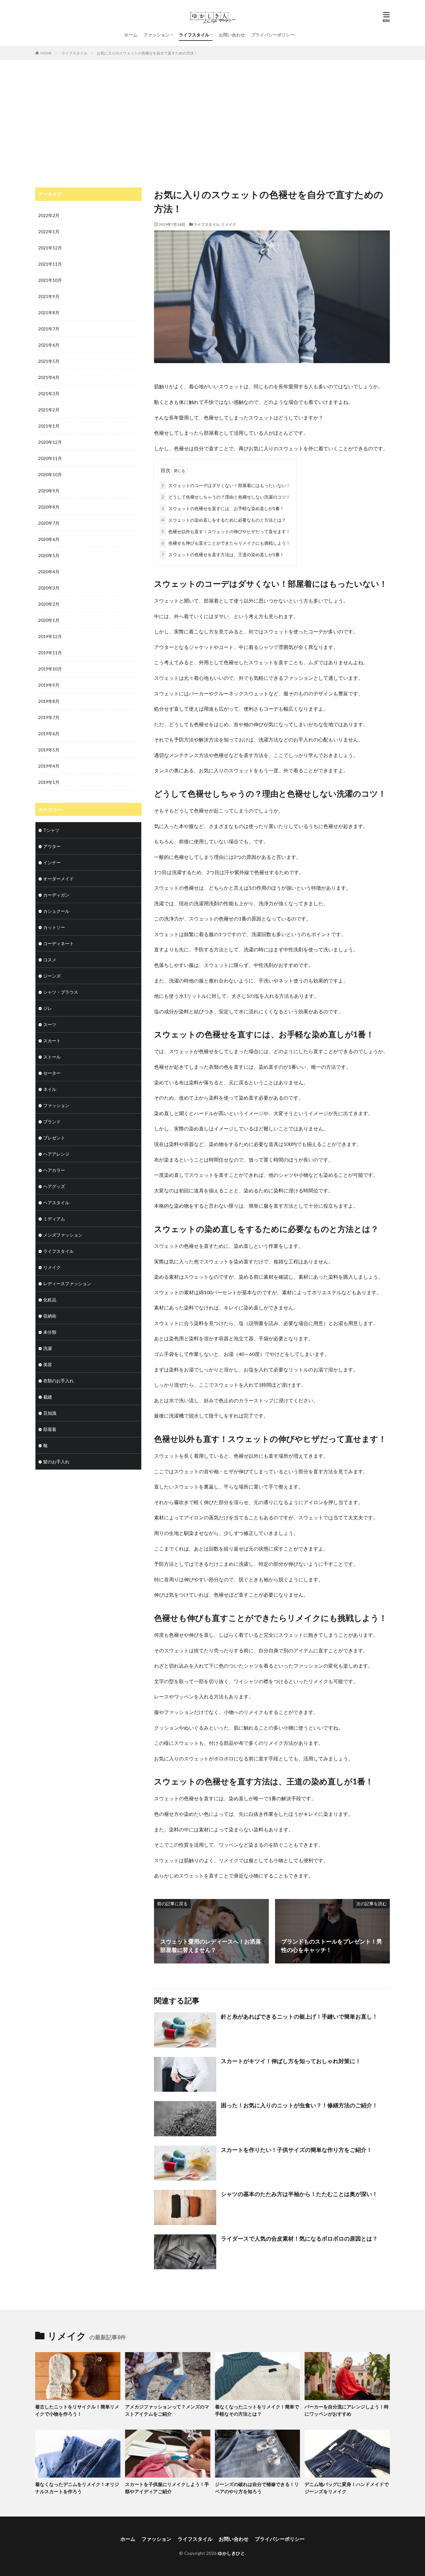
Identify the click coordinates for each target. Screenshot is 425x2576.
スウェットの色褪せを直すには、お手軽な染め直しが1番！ (223, 508)
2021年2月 (49, 410)
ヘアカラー (54, 1170)
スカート (52, 1041)
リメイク (229, 224)
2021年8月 (49, 313)
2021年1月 (49, 426)
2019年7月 (49, 717)
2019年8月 (49, 701)
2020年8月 (49, 507)
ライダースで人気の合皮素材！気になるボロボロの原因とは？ (299, 2238)
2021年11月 (50, 264)
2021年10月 (50, 280)
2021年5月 (49, 361)
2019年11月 (50, 653)
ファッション (156, 35)
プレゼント (54, 1138)
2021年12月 (50, 248)
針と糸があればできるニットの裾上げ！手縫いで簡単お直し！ (299, 2016)
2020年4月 (49, 572)
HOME (46, 53)
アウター (52, 846)
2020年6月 (49, 539)
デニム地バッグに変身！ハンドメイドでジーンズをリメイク (347, 2488)
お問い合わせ (232, 35)
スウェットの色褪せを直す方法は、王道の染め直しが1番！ (223, 554)
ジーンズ (52, 976)
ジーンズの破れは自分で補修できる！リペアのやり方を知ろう (257, 2488)
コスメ (50, 960)
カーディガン (56, 895)
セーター (52, 1073)
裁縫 (48, 1397)
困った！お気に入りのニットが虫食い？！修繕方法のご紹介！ (299, 2105)
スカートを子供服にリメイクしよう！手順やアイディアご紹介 (167, 2488)
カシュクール (56, 911)
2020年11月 (50, 458)
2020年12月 (50, 442)
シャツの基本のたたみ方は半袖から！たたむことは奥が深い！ (299, 2194)
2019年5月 (49, 750)
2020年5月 (49, 555)
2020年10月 (50, 474)
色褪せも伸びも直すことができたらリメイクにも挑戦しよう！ (226, 543)
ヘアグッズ (54, 1186)
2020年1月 (49, 620)
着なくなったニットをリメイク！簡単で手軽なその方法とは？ (257, 2410)
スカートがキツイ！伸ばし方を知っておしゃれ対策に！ (291, 2061)
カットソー (54, 927)
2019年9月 (49, 685)
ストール (52, 1057)
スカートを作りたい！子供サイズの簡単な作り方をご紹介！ (297, 2150)
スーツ (50, 1024)
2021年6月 (49, 345)
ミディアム (54, 1219)
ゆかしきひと (231, 2553)
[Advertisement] (213, 122)
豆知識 (50, 1413)
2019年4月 (49, 766)
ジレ (48, 1008)
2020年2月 (49, 604)
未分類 (50, 1332)
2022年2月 (49, 215)
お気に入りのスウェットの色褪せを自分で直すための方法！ (147, 53)
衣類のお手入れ (58, 1381)
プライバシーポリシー (273, 35)
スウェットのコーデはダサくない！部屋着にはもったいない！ (226, 485)
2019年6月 (49, 734)
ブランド (52, 1122)
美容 (48, 1364)
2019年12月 (50, 636)
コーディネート (58, 943)
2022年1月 (49, 232)
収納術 (50, 1316)
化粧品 (50, 1300)
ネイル (50, 1089)
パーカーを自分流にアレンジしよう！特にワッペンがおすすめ (347, 2410)
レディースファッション (67, 1283)
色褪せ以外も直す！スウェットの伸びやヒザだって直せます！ (226, 531)
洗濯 (48, 1348)
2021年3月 (49, 393)
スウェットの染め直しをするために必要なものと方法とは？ (224, 520)
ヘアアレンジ (56, 1154)
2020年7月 (49, 523)
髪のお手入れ (56, 1462)
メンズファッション (63, 1235)
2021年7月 (49, 329)
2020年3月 (49, 588)
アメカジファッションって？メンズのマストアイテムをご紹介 (167, 2410)
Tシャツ (51, 830)
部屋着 (50, 1429)
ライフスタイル (194, 35)
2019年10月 (50, 669)
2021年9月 (49, 296)
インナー (52, 862)
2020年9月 (49, 491)
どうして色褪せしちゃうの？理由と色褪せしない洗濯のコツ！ (226, 497)
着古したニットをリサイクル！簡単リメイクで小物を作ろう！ (77, 2410)
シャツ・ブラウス (61, 992)
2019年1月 (49, 782)
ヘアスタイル (56, 1203)
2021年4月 (49, 377)
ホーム (131, 35)
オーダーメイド (58, 879)
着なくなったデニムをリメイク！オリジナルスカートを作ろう (77, 2488)
